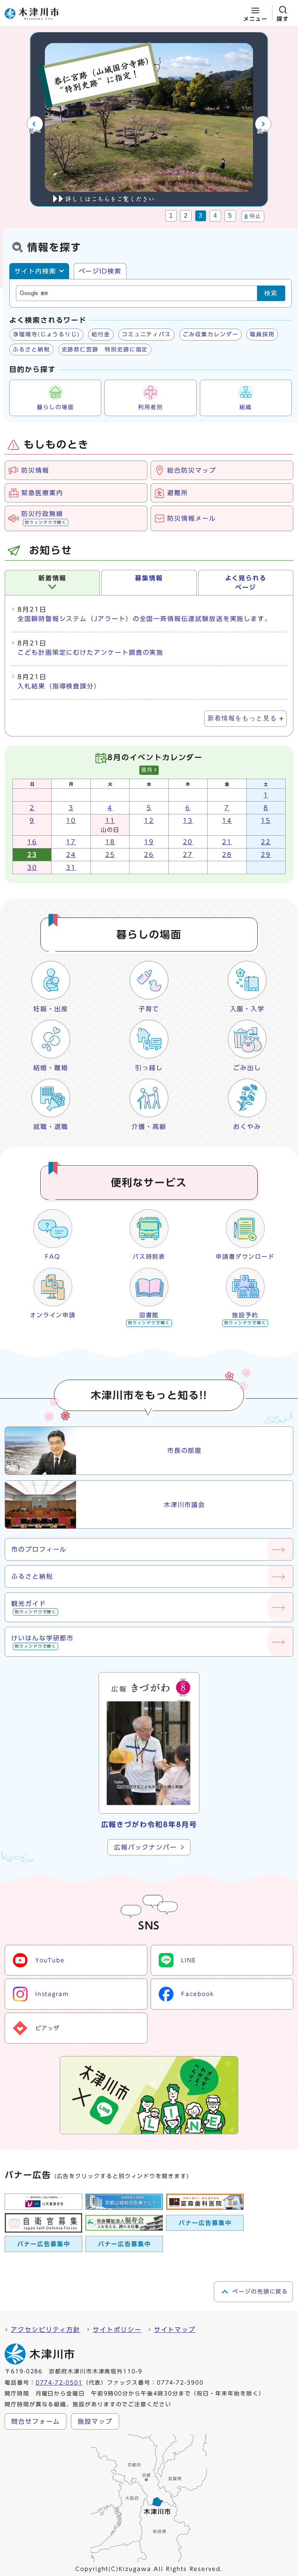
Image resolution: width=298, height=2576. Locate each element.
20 (188, 842)
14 (227, 821)
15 (266, 821)
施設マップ (95, 2421)
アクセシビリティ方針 (46, 2330)
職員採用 (262, 334)
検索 (271, 293)
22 (266, 842)
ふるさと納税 (31, 349)
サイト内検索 (35, 271)
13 (188, 821)
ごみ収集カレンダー (211, 334)
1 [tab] (171, 216)
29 (266, 855)
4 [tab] (216, 216)
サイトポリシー (117, 2330)
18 (110, 842)
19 (149, 842)
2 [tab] (186, 216)
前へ (35, 131)
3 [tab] (201, 216)
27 (188, 855)
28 (227, 855)
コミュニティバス (146, 334)
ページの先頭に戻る (260, 2292)
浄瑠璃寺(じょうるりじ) (46, 334)
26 (149, 855)
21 (227, 842)
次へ (263, 131)
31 (71, 867)
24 (71, 855)
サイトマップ (175, 2330)
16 (32, 842)
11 (110, 821)
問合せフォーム (36, 2421)
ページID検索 (100, 271)
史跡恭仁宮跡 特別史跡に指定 (105, 349)
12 (149, 821)
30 (32, 867)
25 (110, 855)
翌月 (147, 770)
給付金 (101, 334)
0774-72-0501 (59, 2383)
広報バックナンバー (145, 1847)
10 (71, 821)
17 (71, 842)
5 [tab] (230, 216)
